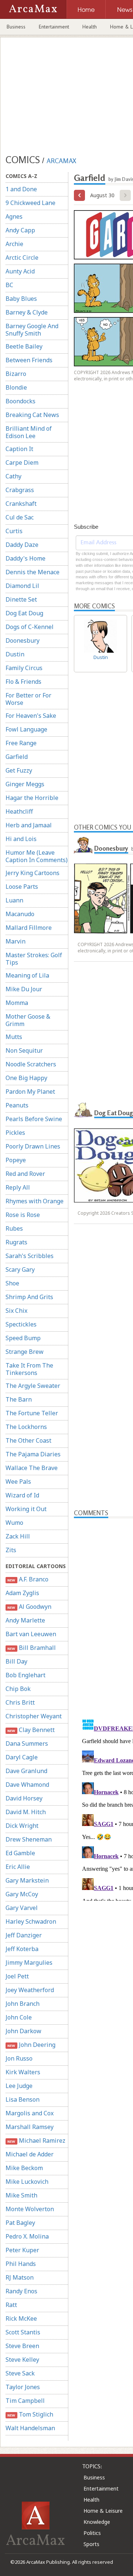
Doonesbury (23, 640)
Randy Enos (21, 2291)
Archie (14, 244)
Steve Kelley (22, 2360)
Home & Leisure (103, 2511)
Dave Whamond (27, 1785)
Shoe (12, 1283)
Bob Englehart (25, 1675)
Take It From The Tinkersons (29, 1369)
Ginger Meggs (25, 784)
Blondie (16, 387)
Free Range (21, 743)
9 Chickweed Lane (30, 203)
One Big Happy (26, 1078)
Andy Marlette (25, 1620)
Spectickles (21, 1324)
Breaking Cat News (32, 415)
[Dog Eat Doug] (83, 1110)
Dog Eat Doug (24, 613)
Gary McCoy (22, 1894)
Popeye (16, 1160)
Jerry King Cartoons (33, 873)
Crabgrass (20, 490)
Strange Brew (25, 1352)
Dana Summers (27, 1743)
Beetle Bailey (24, 346)
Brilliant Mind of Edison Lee (29, 432)
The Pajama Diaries (33, 1454)
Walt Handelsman (30, 2428)
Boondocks (21, 401)
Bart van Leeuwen (31, 1634)
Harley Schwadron (31, 1921)
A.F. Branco (28, 1579)
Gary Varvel (22, 1908)
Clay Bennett (31, 1730)
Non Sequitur (24, 1050)
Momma (17, 1003)
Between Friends (29, 360)
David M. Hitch (26, 1812)
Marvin (16, 941)
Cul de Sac (20, 517)
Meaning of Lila (27, 975)
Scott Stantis (23, 2332)
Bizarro (16, 374)
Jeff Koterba (22, 1949)
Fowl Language (26, 729)
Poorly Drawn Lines (33, 1146)
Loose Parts (22, 887)
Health (90, 27)
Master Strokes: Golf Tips (34, 959)
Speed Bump (23, 1338)
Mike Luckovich (27, 2182)
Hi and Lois (21, 839)
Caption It (19, 449)
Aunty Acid (20, 271)
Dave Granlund (26, 1771)
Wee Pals (18, 1482)
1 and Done (21, 189)
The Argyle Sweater (33, 1386)
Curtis (14, 531)
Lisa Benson (23, 2099)
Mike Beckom (24, 2168)
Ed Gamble (20, 1853)
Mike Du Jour (24, 989)
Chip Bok (18, 1689)
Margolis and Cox (30, 2113)
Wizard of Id (22, 1495)
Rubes (14, 1228)
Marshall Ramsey (30, 2127)
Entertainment (54, 27)
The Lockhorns (26, 1427)
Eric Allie (18, 1867)
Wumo (14, 1523)
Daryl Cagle (22, 1757)
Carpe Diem (22, 463)
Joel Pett (17, 1976)
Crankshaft (21, 504)
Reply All (18, 1187)
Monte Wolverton (30, 2209)
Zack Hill (18, 1536)
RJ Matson (20, 2277)
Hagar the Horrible (32, 798)
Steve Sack (20, 2373)
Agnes (14, 216)
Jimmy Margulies (29, 1963)
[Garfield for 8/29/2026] (79, 195)
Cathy (13, 476)
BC (9, 285)
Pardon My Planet (30, 1092)
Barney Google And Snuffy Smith (32, 330)
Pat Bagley (20, 2223)
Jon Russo (19, 2058)
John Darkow (23, 2031)
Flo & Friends (23, 682)
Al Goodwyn (29, 1607)
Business (16, 27)
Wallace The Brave (32, 1468)
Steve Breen (22, 2346)
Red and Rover (25, 1174)
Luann (14, 900)
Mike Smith (21, 2195)
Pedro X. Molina (27, 2236)
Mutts (14, 1037)
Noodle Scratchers (31, 1064)
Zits (11, 1550)
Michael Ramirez (36, 2140)
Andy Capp (20, 230)
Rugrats (16, 1242)
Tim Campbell (25, 2401)
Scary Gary (20, 1269)
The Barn (19, 1399)
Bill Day (16, 1661)
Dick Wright (22, 1826)
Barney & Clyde (27, 312)
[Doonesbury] (83, 845)
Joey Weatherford (30, 1990)
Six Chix (16, 1311)
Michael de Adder (30, 2154)
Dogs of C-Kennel (30, 627)
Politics (92, 2533)
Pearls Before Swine (34, 1119)
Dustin (15, 654)
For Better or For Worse (28, 699)
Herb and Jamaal (29, 825)
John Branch (23, 2004)
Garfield (17, 757)
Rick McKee (21, 2318)
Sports (91, 2544)
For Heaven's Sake (31, 716)
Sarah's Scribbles (30, 1256)
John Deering (31, 2045)
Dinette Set (21, 599)
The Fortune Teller (32, 1413)
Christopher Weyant (34, 1716)
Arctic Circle (22, 258)
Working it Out (26, 1509)
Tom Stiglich (30, 2414)
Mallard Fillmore (29, 928)
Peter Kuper (22, 2250)
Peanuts (17, 1105)
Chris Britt (20, 1702)
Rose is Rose (23, 1215)
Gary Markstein (27, 1880)
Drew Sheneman (29, 1839)
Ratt (11, 2305)
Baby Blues (21, 299)
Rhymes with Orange (35, 1201)
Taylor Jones (23, 2387)
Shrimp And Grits (29, 1297)
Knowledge (97, 2522)
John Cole (19, 2017)
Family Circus (24, 668)
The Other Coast (28, 1440)
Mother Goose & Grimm (28, 1020)
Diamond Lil (22, 586)
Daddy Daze (22, 545)
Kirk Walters (23, 2072)
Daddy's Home (25, 558)
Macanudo (20, 914)
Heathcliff (19, 811)
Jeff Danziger (24, 1935)
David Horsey (24, 1798)
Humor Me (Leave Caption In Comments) (37, 856)
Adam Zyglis (22, 1593)
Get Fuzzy (19, 770)
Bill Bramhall (31, 1648)
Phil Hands (21, 2264)
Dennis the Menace (33, 572)
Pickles (15, 1133)
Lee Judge (19, 2086)
